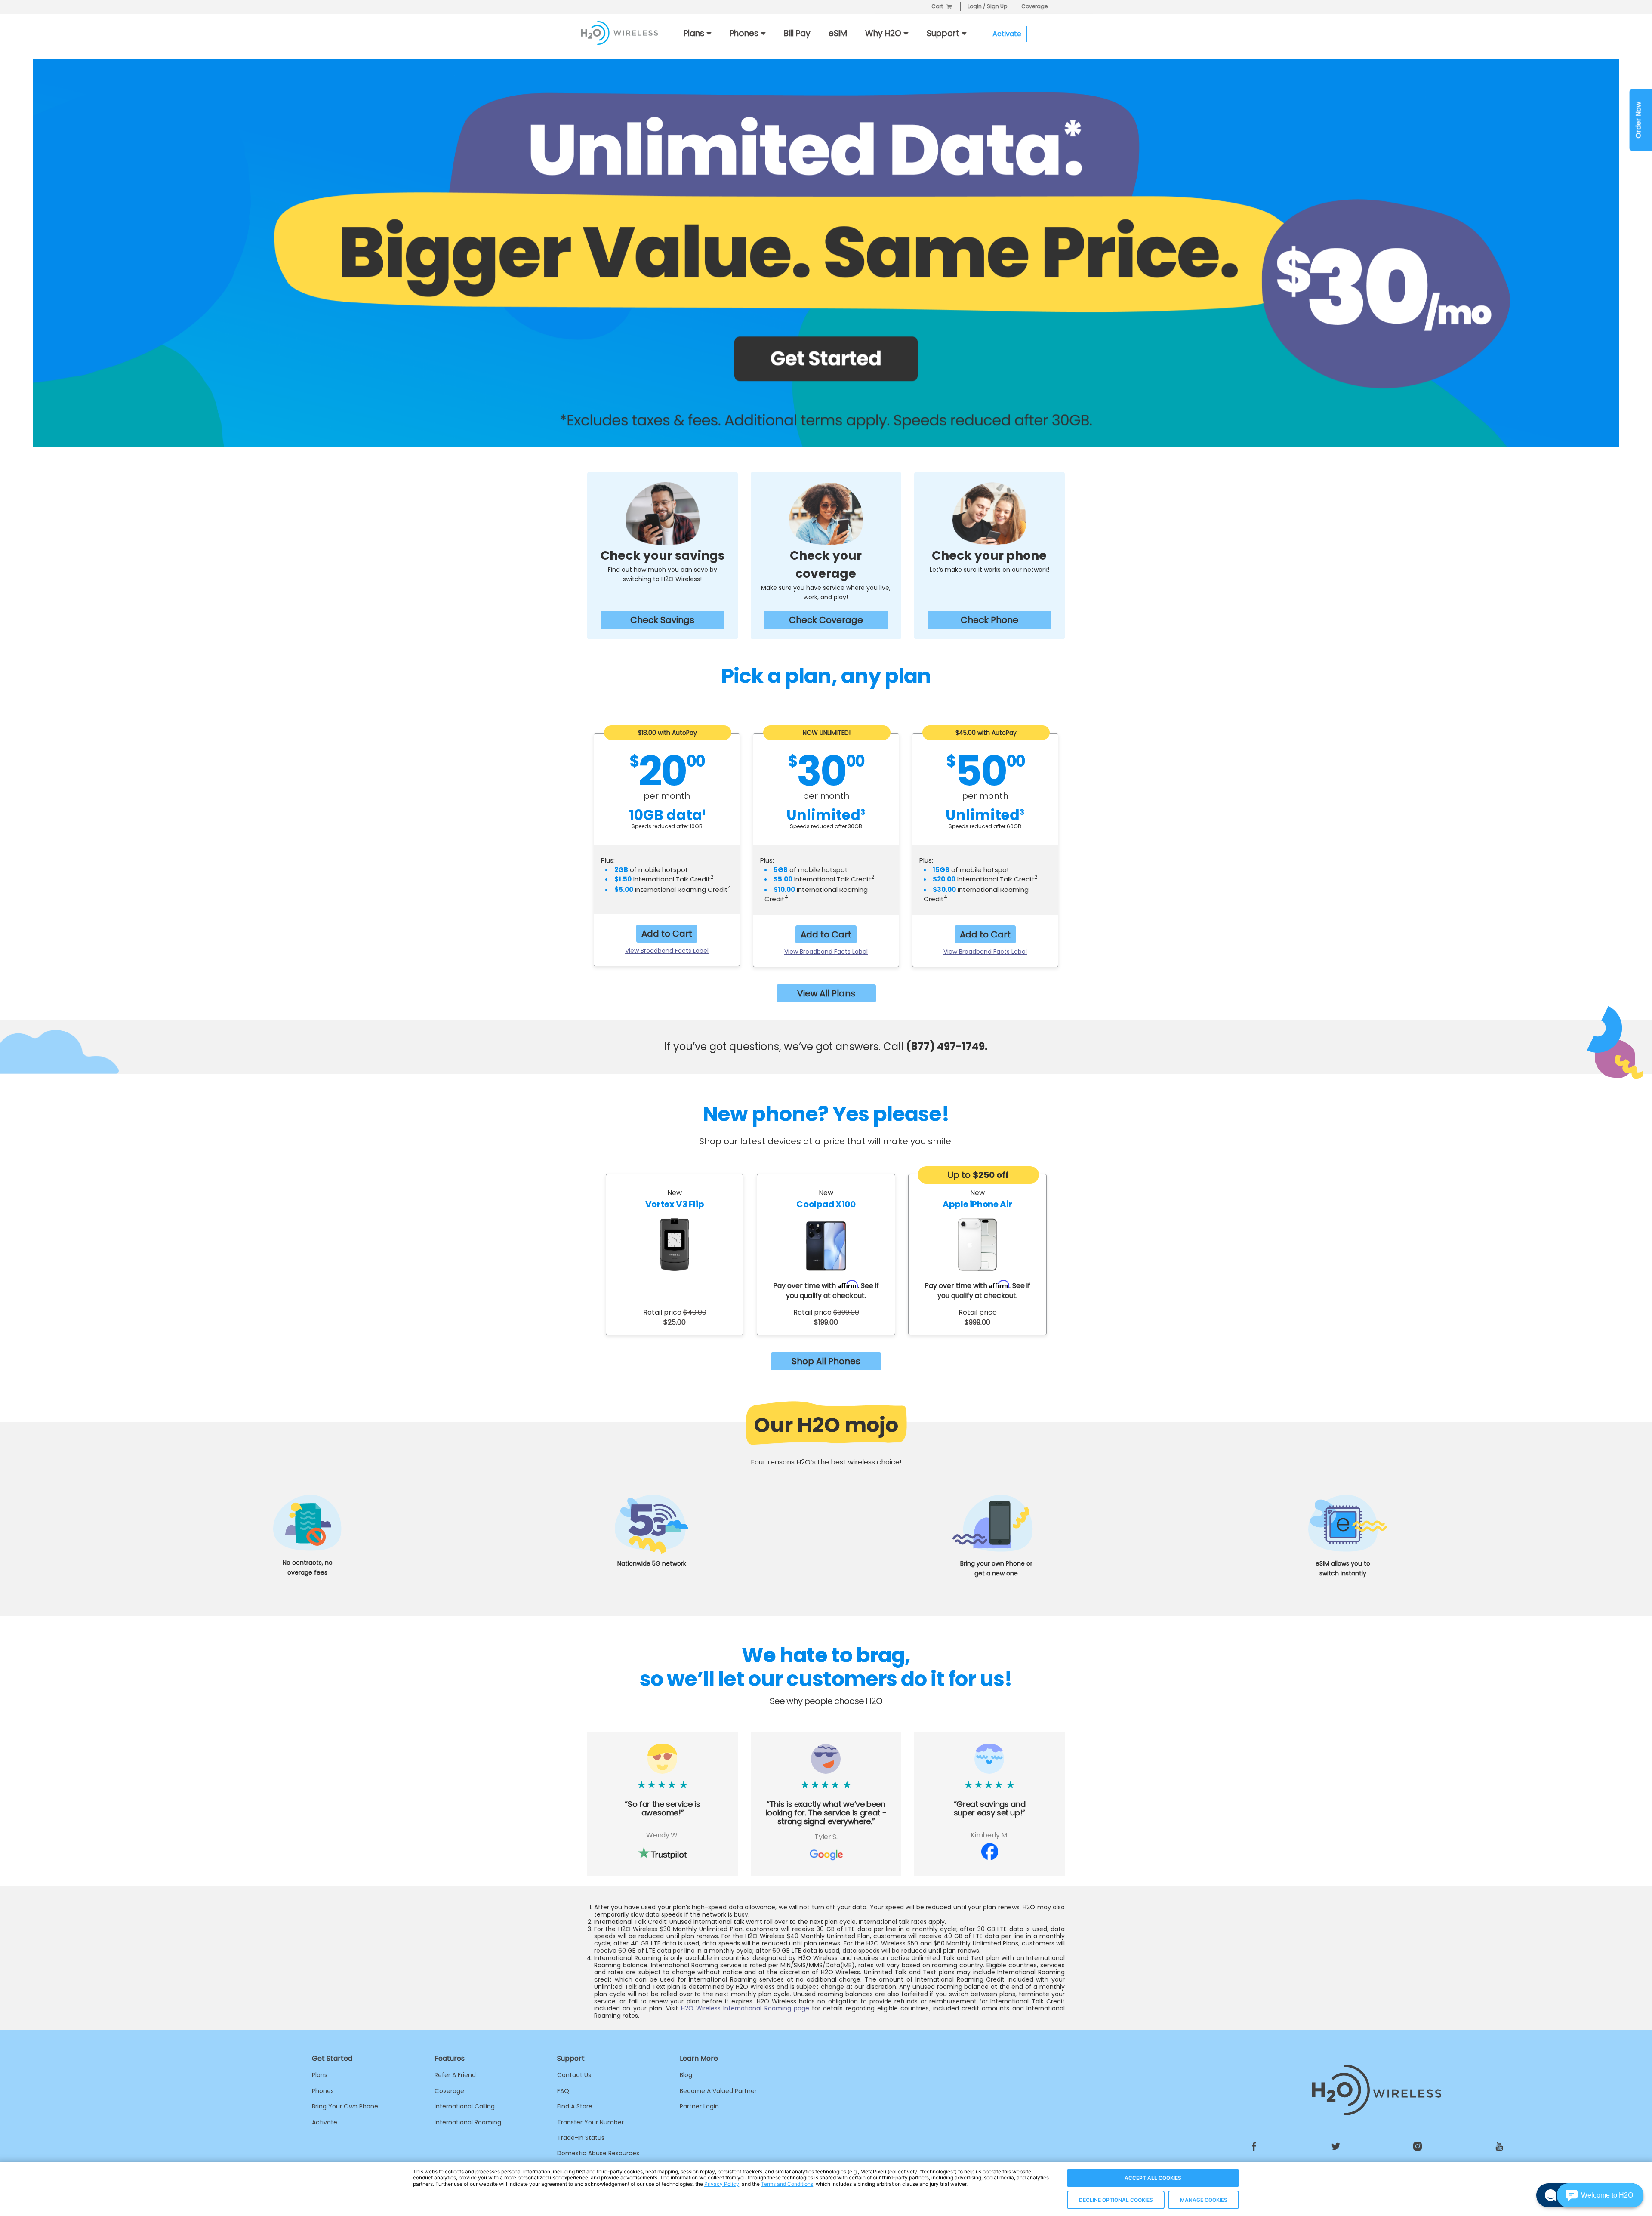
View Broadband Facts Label (667, 951)
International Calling (465, 2106)
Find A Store (575, 2106)
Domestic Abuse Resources (598, 2153)
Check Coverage (826, 620)
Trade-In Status (581, 2138)
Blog (686, 2075)
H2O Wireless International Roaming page (745, 2008)
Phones (323, 2091)
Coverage (1034, 6)
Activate (325, 2122)
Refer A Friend (455, 2075)
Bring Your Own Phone (345, 2106)
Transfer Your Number (590, 2122)
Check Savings (662, 620)
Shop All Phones (826, 1361)
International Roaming (468, 2122)
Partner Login (699, 2106)
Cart (937, 6)
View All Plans (826, 993)
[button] (1600, 2195)
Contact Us (574, 2075)
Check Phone (989, 620)
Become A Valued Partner (718, 2091)
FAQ (563, 2091)
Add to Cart (667, 934)
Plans (320, 2075)
